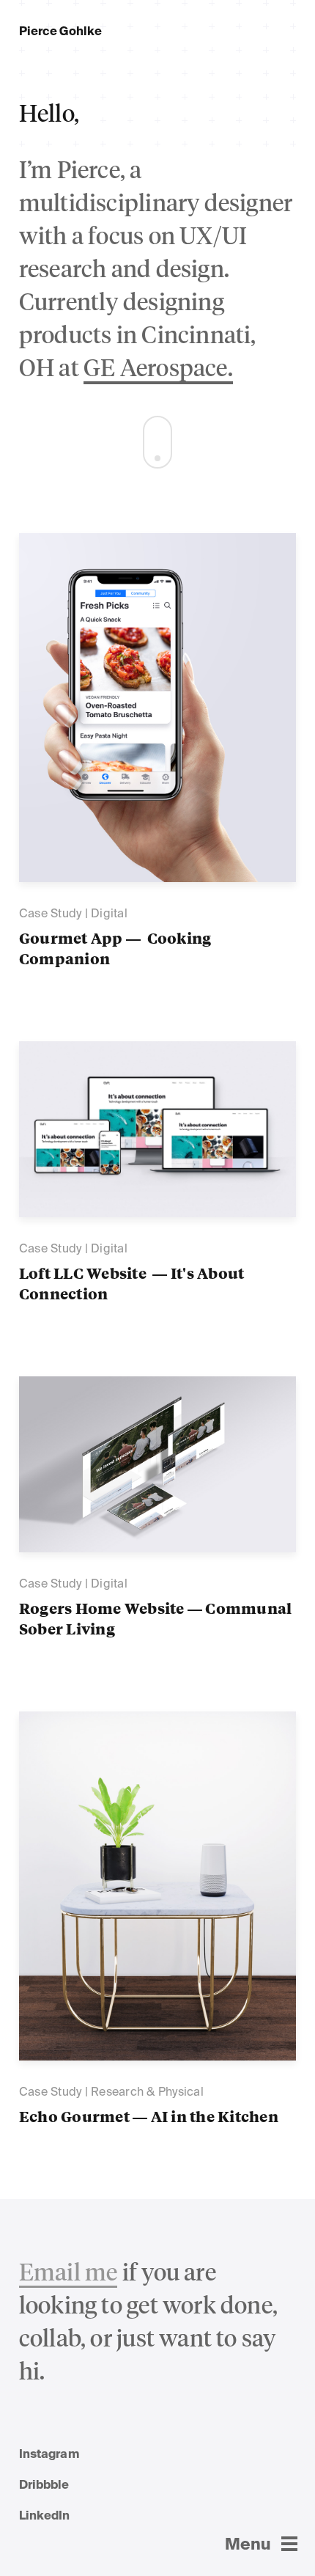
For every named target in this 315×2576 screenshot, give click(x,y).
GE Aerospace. (158, 370)
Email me (68, 2274)
